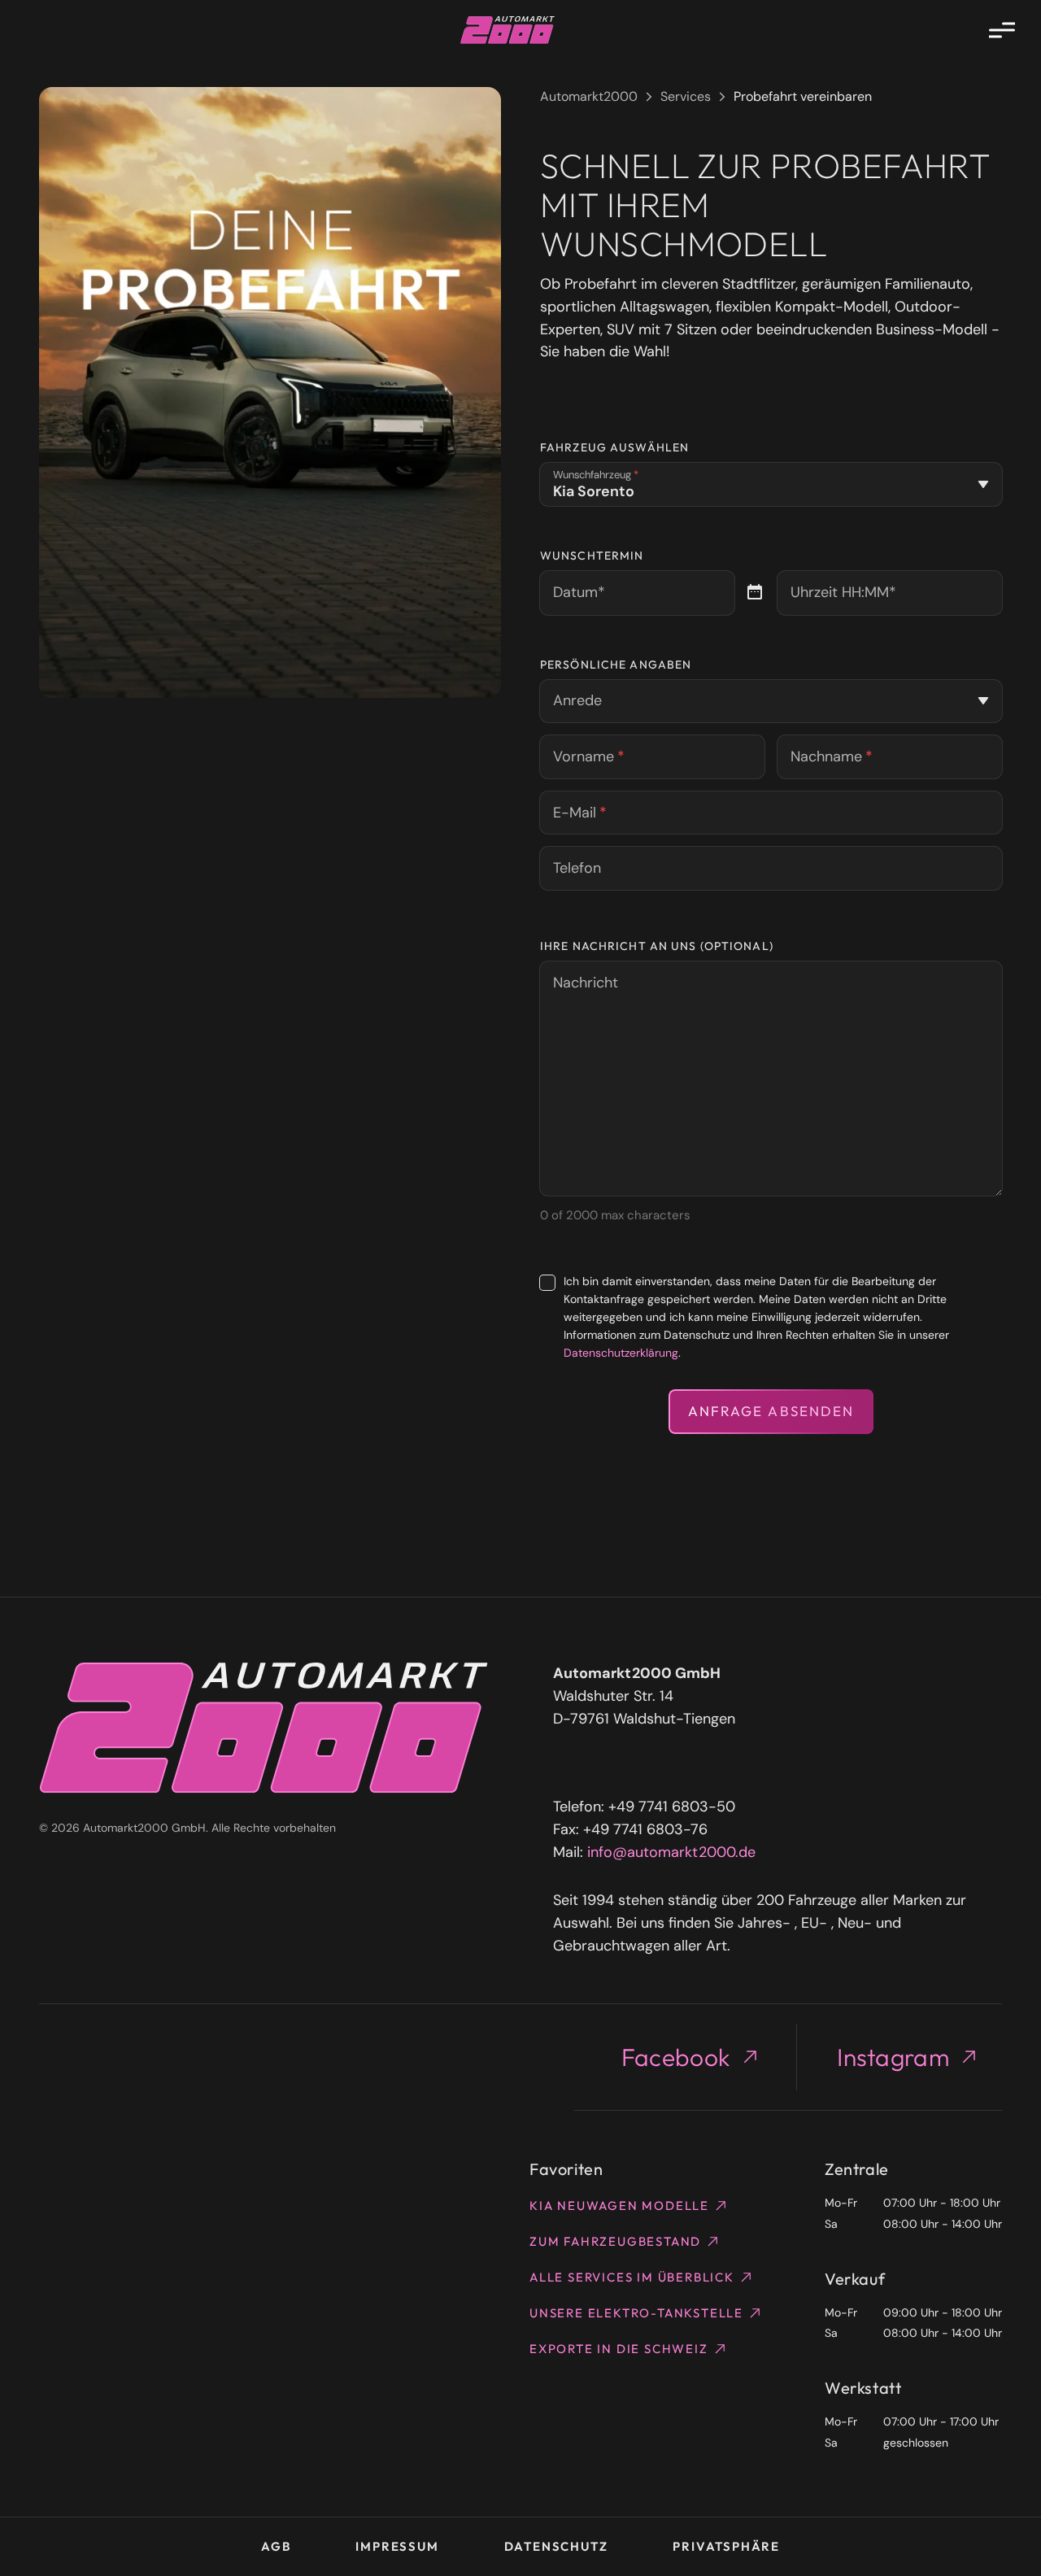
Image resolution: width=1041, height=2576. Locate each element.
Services (686, 96)
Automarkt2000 (589, 96)
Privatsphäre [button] (726, 2546)
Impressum (397, 2546)
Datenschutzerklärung (621, 1353)
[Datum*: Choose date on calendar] (755, 593)
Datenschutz (556, 2546)
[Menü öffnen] (1002, 30)
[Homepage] (508, 30)
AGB (276, 2546)
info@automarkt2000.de (671, 1852)
